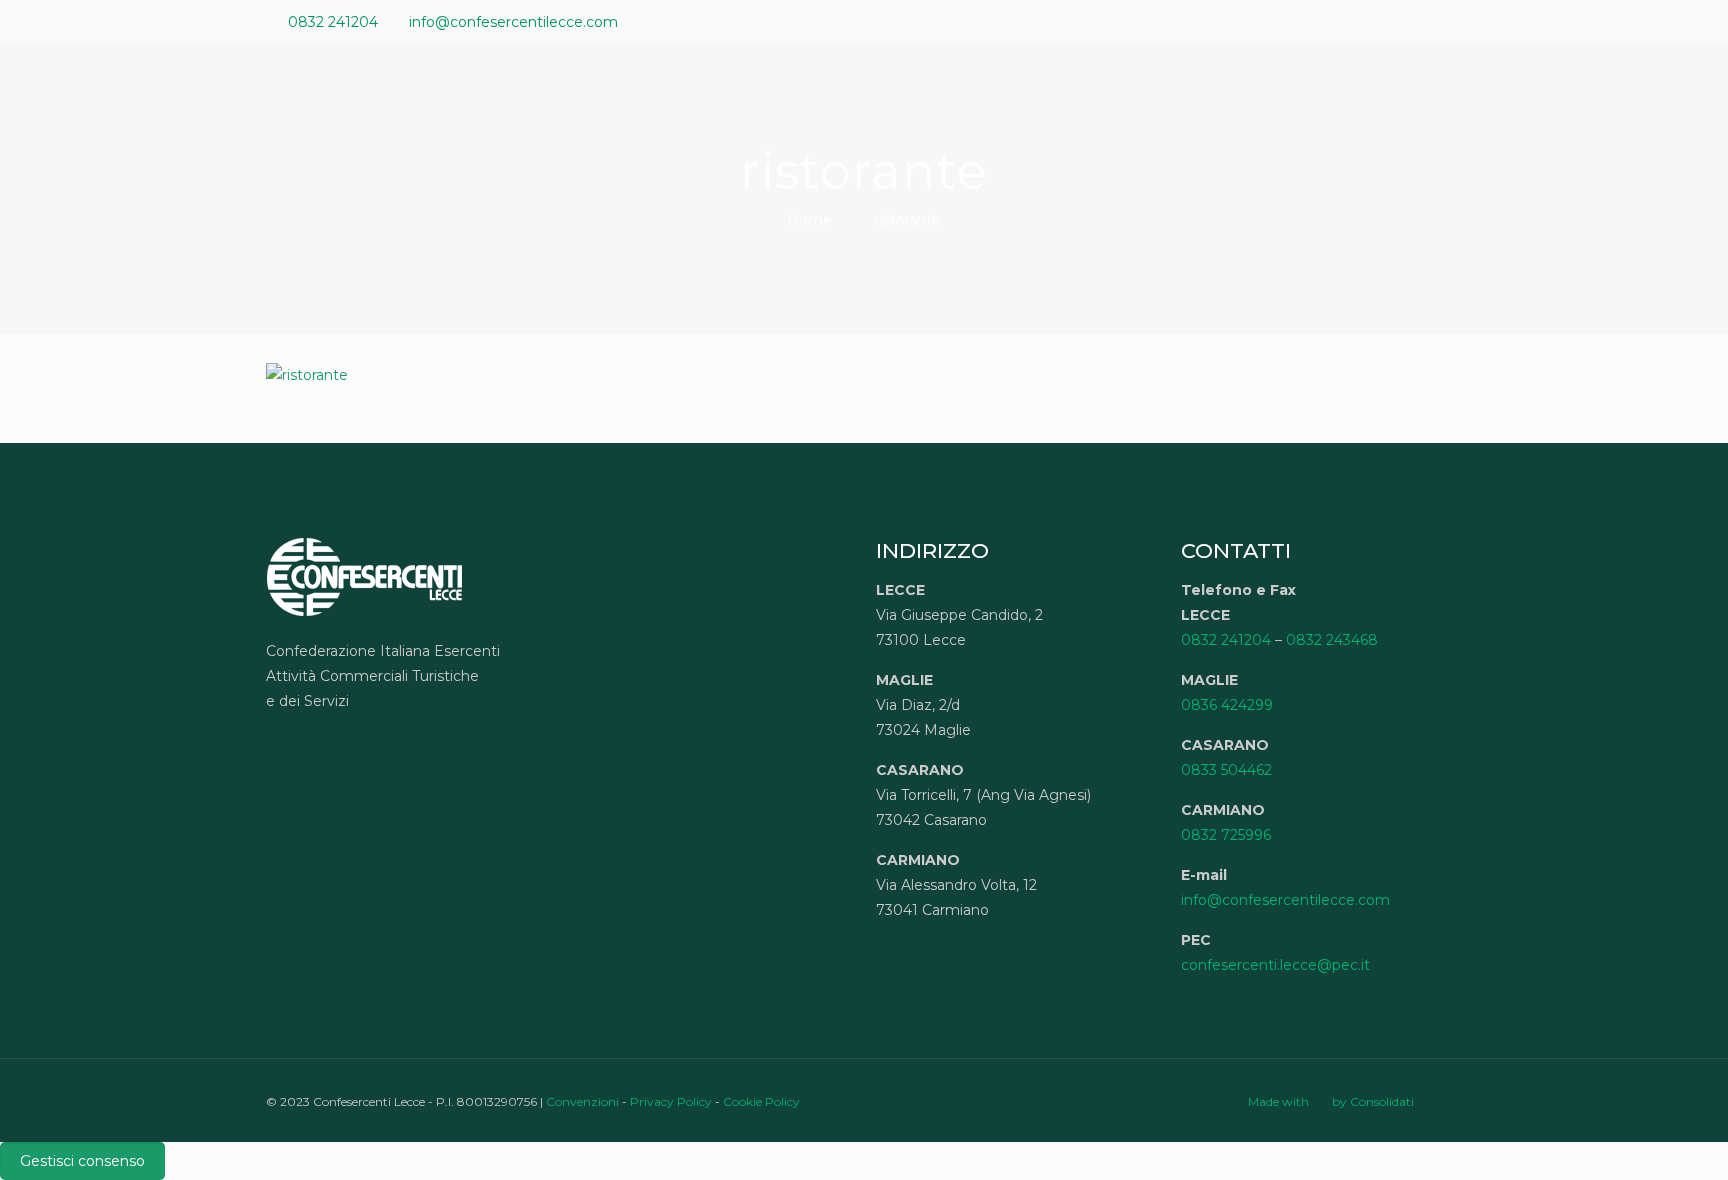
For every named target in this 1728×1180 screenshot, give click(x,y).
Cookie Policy (761, 1101)
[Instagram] (1451, 21)
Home (809, 220)
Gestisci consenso (82, 1161)
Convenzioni (582, 1101)
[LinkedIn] (1424, 21)
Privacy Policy (671, 1101)
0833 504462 (1226, 770)
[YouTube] (1397, 21)
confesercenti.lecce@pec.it (1275, 965)
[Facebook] (1370, 21)
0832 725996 (1226, 835)
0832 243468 (1332, 640)
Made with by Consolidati (1331, 1101)
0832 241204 (333, 22)
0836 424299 (1227, 705)
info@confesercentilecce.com (513, 22)
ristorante (908, 220)
